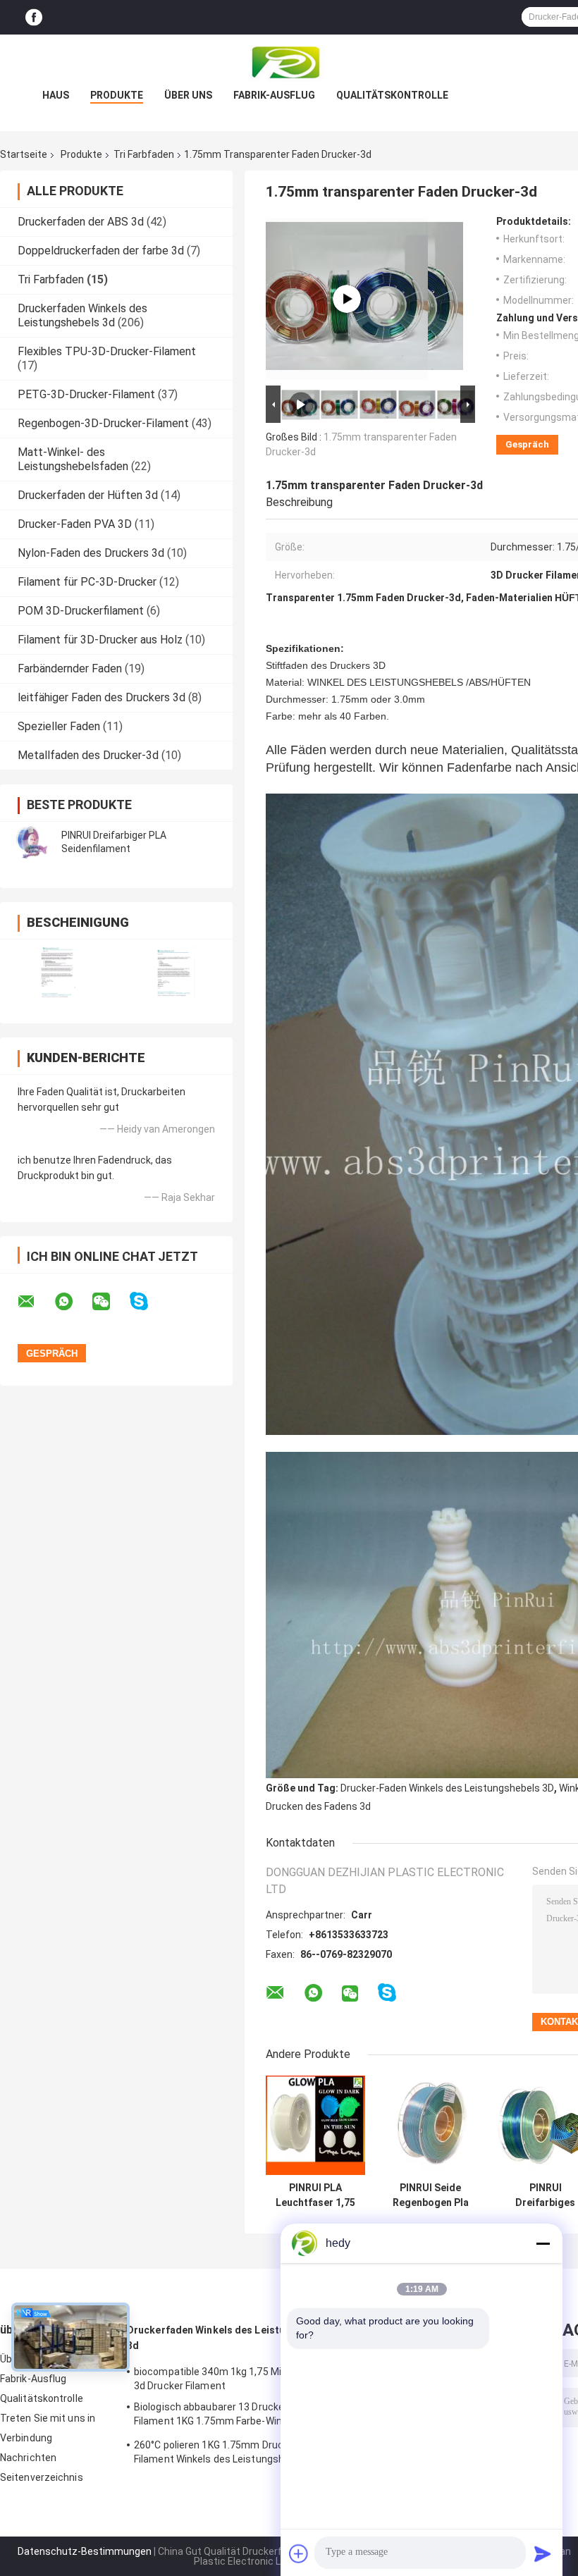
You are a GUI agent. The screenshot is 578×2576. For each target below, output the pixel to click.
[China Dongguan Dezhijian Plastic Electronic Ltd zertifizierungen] (58, 972)
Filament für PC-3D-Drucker (87, 582)
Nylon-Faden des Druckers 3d (91, 553)
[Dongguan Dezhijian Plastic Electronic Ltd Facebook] (34, 17)
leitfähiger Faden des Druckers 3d (102, 697)
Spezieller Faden (59, 726)
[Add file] (299, 2553)
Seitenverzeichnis (42, 2477)
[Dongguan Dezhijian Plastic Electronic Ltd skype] (148, 1301)
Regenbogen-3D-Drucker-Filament (103, 423)
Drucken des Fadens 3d (318, 1806)
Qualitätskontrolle (392, 95)
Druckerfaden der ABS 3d (81, 222)
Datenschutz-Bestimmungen (85, 2551)
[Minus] (543, 2243)
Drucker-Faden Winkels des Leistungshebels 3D (447, 1788)
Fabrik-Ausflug (274, 95)
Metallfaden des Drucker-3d (88, 755)
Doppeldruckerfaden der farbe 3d (101, 251)
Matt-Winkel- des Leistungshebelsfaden (73, 459)
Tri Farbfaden (144, 154)
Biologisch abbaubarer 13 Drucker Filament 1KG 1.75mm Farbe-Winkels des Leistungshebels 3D (227, 2416)
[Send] (543, 2553)
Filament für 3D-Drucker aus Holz (100, 640)
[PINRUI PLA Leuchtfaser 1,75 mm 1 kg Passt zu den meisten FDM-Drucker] (315, 2125)
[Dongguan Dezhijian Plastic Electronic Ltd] (289, 63)
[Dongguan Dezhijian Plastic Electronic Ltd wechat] (110, 1302)
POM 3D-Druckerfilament (81, 611)
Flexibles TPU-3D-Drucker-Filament (107, 351)
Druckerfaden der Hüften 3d (88, 495)
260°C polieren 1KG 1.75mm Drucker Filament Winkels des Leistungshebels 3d (228, 2452)
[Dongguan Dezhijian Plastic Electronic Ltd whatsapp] (73, 1302)
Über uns (188, 95)
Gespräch (527, 444)
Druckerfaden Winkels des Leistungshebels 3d (82, 315)
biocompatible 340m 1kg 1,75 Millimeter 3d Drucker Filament (225, 2379)
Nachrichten (28, 2458)
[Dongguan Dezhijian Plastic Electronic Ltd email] (35, 1302)
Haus (56, 95)
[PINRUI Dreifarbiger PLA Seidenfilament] (32, 842)
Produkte (117, 95)
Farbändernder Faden (70, 668)
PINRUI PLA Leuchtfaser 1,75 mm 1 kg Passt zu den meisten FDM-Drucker (315, 2195)
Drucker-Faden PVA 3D (75, 524)
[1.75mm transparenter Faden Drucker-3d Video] (347, 299)
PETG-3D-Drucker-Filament (86, 394)
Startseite (24, 154)
